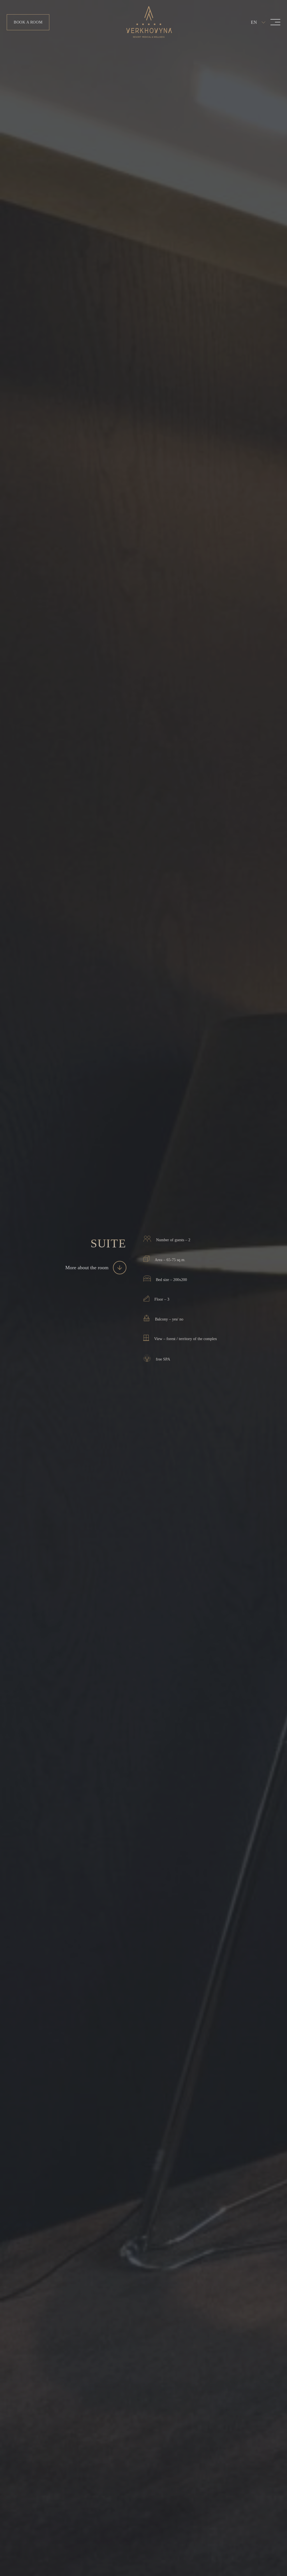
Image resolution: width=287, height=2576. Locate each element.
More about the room (87, 1267)
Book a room (28, 22)
